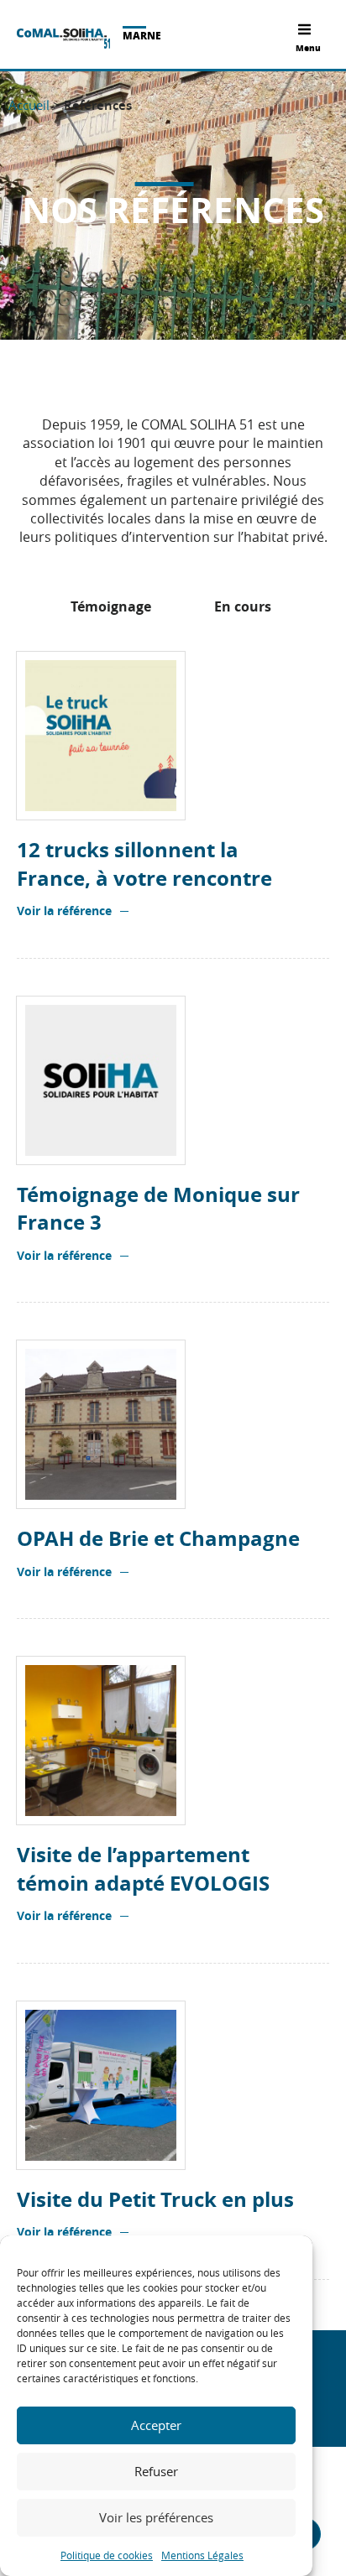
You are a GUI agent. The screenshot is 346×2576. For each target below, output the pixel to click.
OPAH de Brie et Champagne (158, 1539)
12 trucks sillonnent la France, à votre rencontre (144, 864)
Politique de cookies (107, 2555)
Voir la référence (64, 911)
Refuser (156, 2471)
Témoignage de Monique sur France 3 (158, 1209)
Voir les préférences (156, 2517)
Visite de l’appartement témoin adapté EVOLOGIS (143, 1869)
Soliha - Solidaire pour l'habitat (63, 39)
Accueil (29, 105)
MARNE (142, 36)
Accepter (156, 2425)
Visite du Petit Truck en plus (155, 2200)
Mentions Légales (202, 2555)
